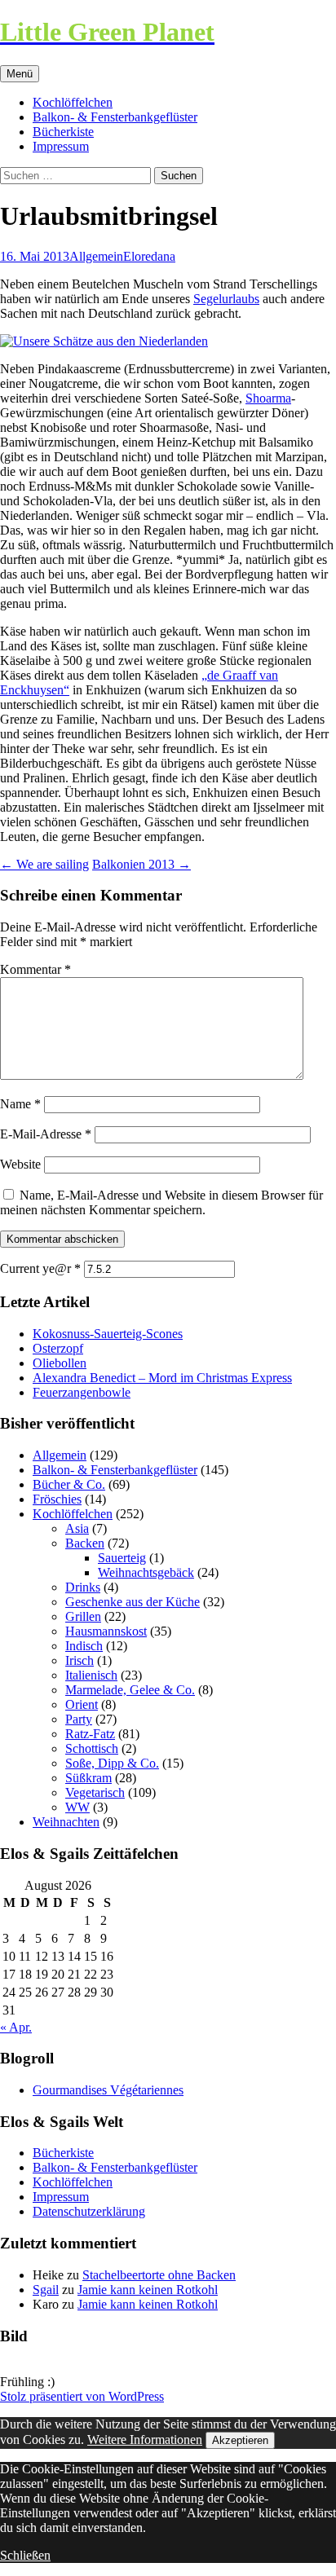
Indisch (84, 1646)
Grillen (83, 1616)
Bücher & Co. (69, 1484)
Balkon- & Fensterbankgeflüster (115, 117)
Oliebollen (60, 1363)
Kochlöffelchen (73, 102)
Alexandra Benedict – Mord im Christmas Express (162, 1378)
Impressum (61, 146)
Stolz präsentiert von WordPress (82, 2396)
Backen (85, 1543)
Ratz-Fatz (90, 1734)
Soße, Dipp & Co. (112, 1763)
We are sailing (44, 864)
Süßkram (88, 1778)
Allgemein (96, 256)
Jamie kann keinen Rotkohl (148, 2290)
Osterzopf (58, 1348)
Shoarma (268, 398)
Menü (20, 74)
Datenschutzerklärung (89, 2211)
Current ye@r (40, 1268)
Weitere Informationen (145, 2439)
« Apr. (16, 2027)
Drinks (83, 1587)
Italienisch (91, 1675)
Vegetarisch (95, 1792)
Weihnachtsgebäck (146, 1572)
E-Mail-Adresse (46, 1134)
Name (20, 1104)
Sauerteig (122, 1558)
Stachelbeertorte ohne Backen (159, 2275)
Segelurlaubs (226, 299)
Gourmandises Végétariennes (108, 2090)
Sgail (46, 2290)
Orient (82, 1704)
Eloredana (149, 256)
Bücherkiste (63, 132)
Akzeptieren (240, 2440)
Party (79, 1719)
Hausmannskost (106, 1631)
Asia (77, 1528)
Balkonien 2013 (141, 864)
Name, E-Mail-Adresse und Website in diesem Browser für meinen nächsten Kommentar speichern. (161, 1202)
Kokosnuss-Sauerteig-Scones (108, 1334)
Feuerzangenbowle (82, 1392)
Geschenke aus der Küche (133, 1602)
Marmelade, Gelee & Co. (130, 1690)
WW (77, 1807)
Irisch (80, 1660)
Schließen (25, 2555)
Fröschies (57, 1499)
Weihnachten (66, 1822)
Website (20, 1164)
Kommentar (35, 969)
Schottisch (92, 1748)
